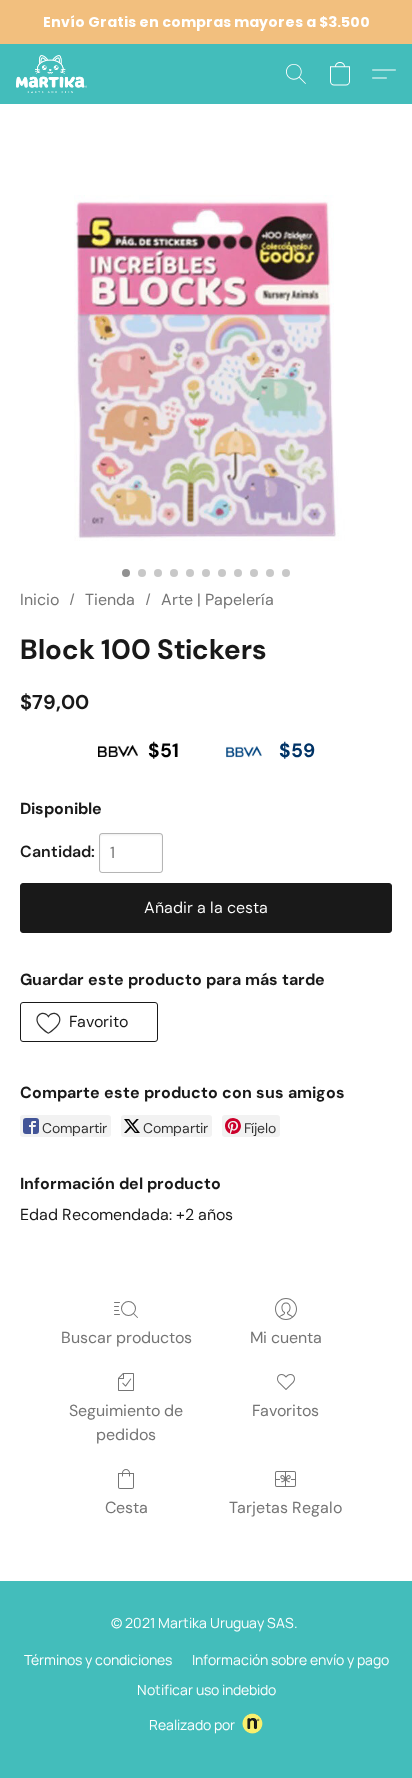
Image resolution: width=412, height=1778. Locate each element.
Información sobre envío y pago (290, 1659)
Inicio (39, 599)
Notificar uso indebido (206, 1689)
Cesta (126, 1507)
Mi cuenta (286, 1337)
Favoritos (285, 1410)
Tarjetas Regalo (285, 1507)
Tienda (110, 599)
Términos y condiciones (98, 1659)
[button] (53, 74)
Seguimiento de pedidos (126, 1422)
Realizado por (192, 1724)
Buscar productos (126, 1337)
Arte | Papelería (217, 599)
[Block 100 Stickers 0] (206, 370)
